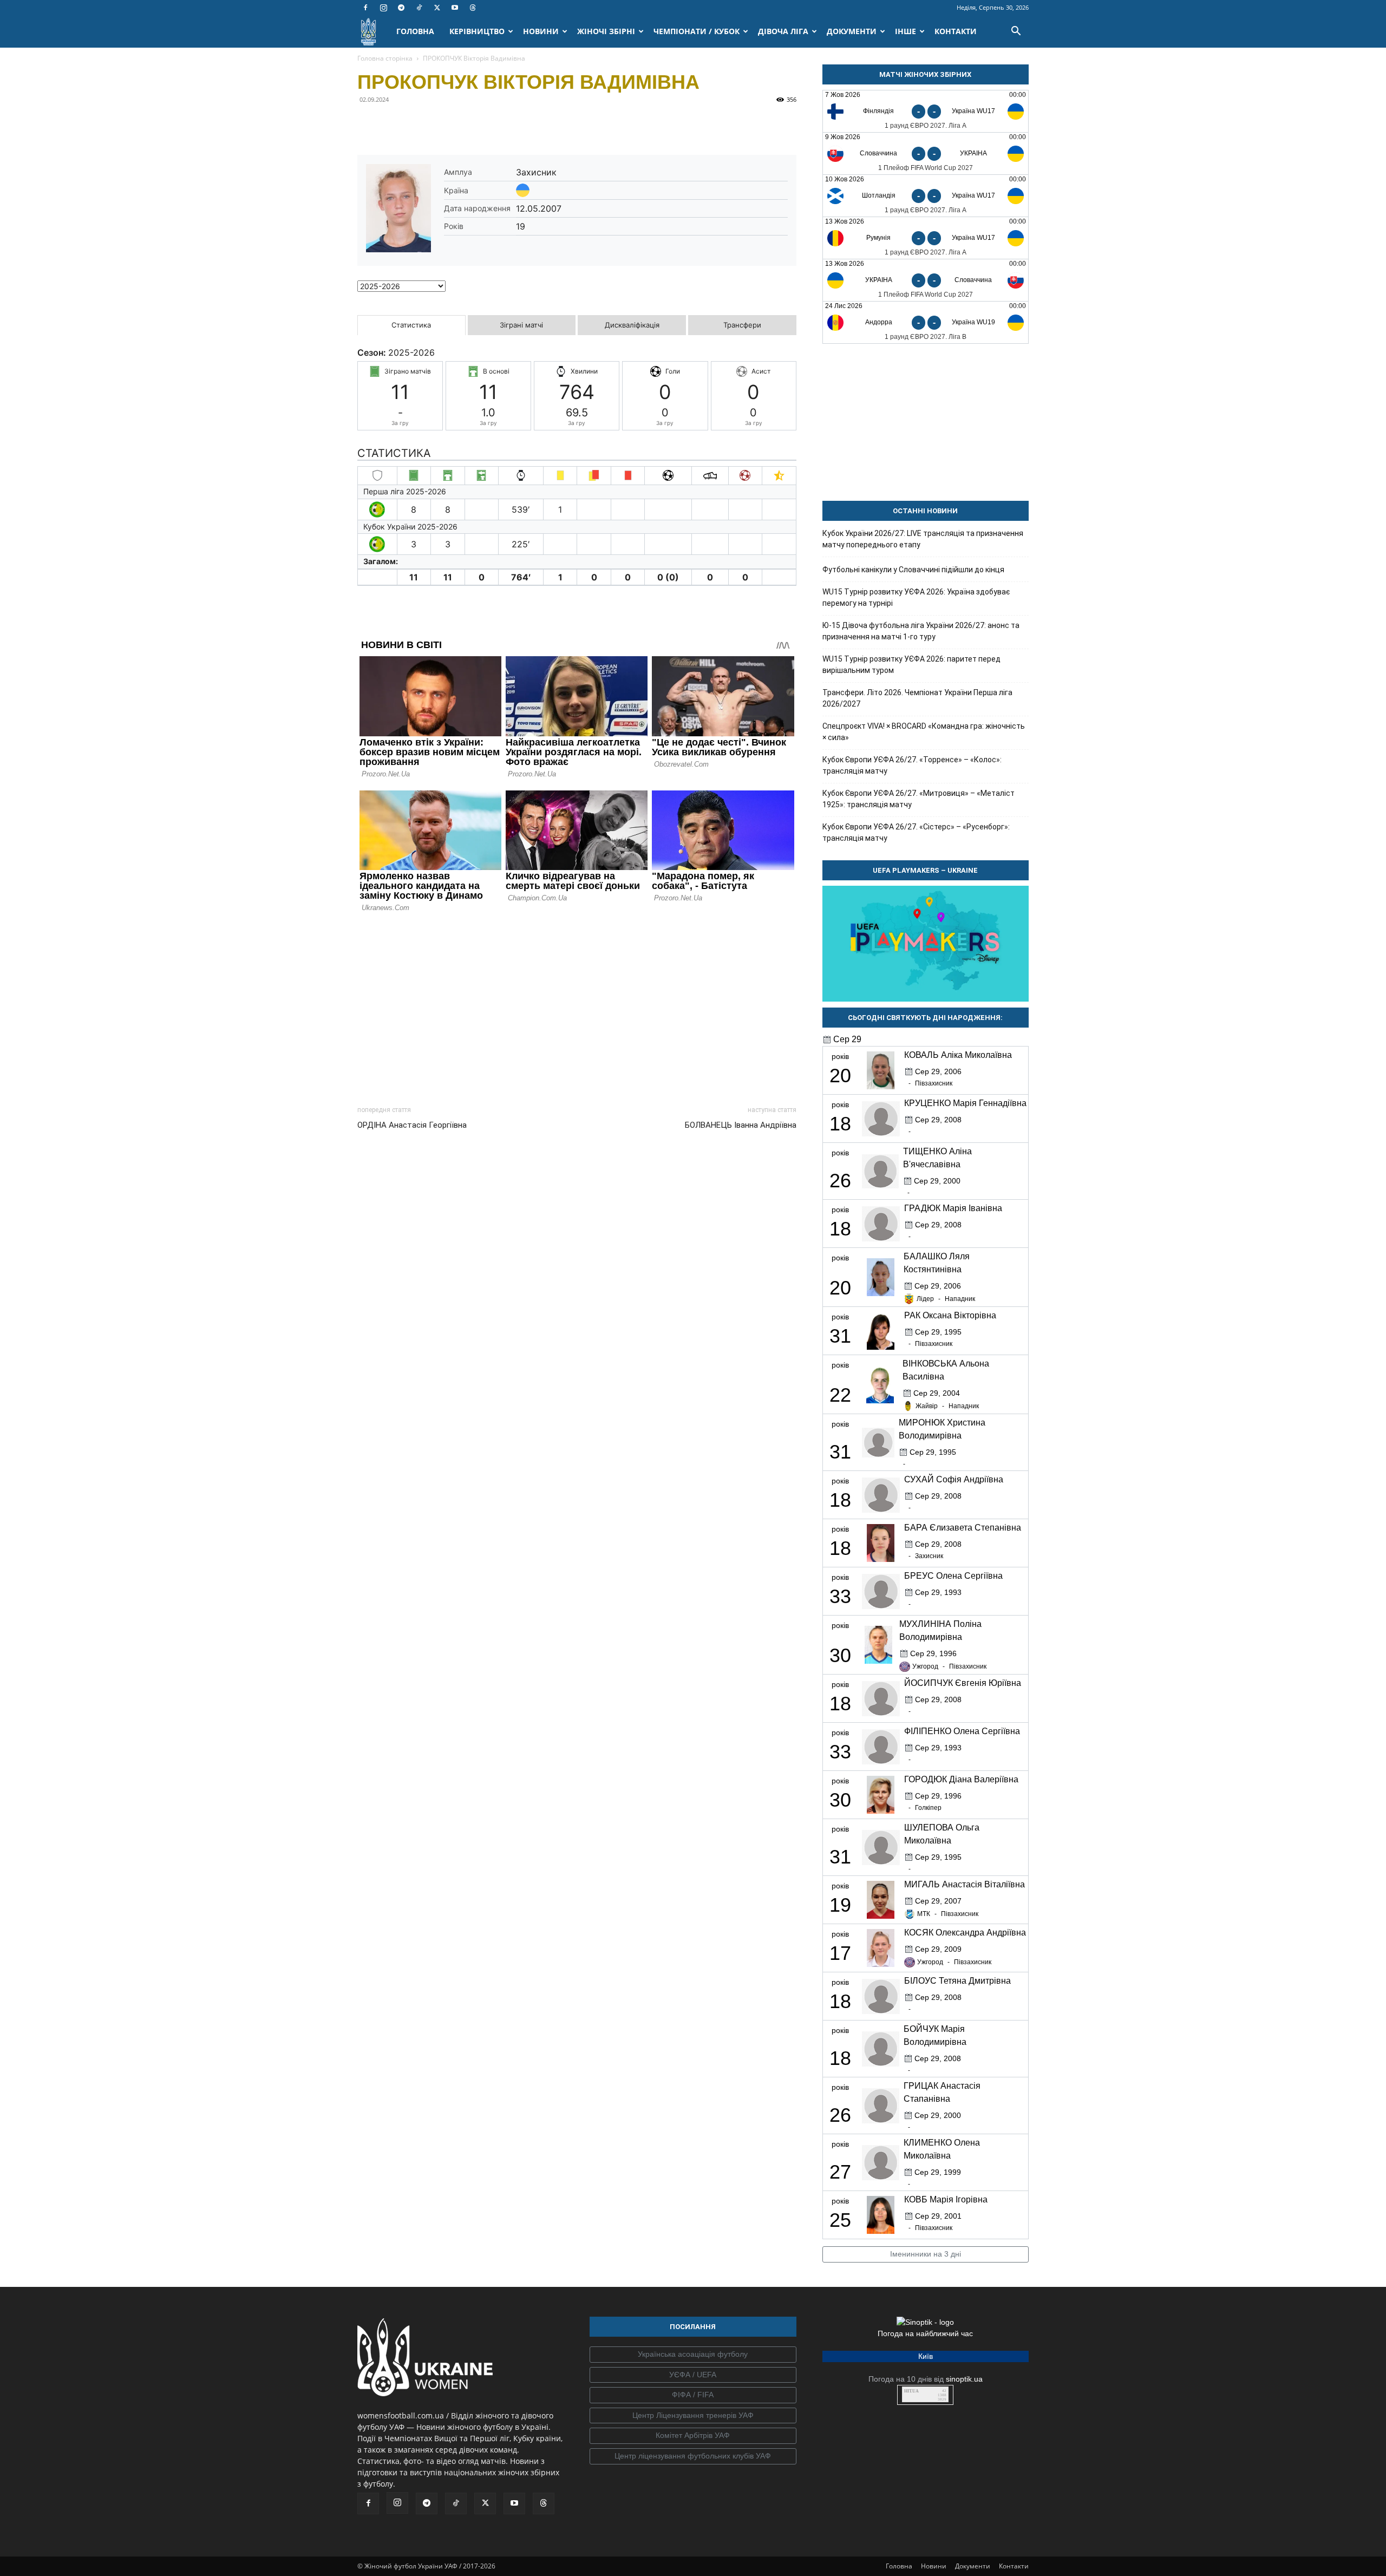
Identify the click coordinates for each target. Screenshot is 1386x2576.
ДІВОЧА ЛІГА (783, 31)
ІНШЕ (906, 31)
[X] (437, 8)
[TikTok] (419, 8)
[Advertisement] (577, 1006)
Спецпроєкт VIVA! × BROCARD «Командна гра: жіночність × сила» (924, 732)
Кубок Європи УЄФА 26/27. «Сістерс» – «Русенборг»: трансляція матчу (916, 832)
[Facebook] (365, 8)
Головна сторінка (385, 58)
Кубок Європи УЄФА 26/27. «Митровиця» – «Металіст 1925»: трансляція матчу (918, 799)
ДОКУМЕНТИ (852, 31)
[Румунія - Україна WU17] (926, 238)
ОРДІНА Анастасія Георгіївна (412, 1125)
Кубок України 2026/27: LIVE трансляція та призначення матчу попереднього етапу (923, 539)
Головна (899, 2566)
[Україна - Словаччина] (926, 280)
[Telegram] (401, 8)
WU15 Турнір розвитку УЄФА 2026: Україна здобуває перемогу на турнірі (916, 597)
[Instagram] (383, 8)
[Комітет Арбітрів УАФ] (693, 2436)
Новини (934, 2566)
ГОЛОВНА (415, 31)
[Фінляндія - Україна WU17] (926, 111)
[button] (1016, 32)
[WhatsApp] (468, 124)
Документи (973, 2566)
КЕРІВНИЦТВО (477, 31)
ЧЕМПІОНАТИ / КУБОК (697, 31)
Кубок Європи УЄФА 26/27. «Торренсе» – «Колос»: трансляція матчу (912, 765)
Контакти (1014, 2566)
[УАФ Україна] (693, 2355)
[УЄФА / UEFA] (693, 2375)
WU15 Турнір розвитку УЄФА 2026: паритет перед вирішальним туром (911, 665)
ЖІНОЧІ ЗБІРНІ (606, 31)
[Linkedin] (493, 124)
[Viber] (443, 124)
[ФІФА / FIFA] (693, 2395)
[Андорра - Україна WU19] (926, 322)
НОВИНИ (541, 31)
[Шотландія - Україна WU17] (926, 196)
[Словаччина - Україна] (926, 153)
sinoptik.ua (964, 2379)
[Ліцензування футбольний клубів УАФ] (693, 2456)
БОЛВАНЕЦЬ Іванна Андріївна (741, 1125)
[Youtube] (455, 8)
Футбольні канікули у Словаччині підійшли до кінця (913, 570)
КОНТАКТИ (956, 31)
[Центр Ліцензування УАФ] (693, 2416)
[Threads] (473, 8)
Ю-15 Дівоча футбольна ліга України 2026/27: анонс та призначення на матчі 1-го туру (921, 631)
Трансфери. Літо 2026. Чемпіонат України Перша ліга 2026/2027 (917, 698)
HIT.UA (911, 2391)
